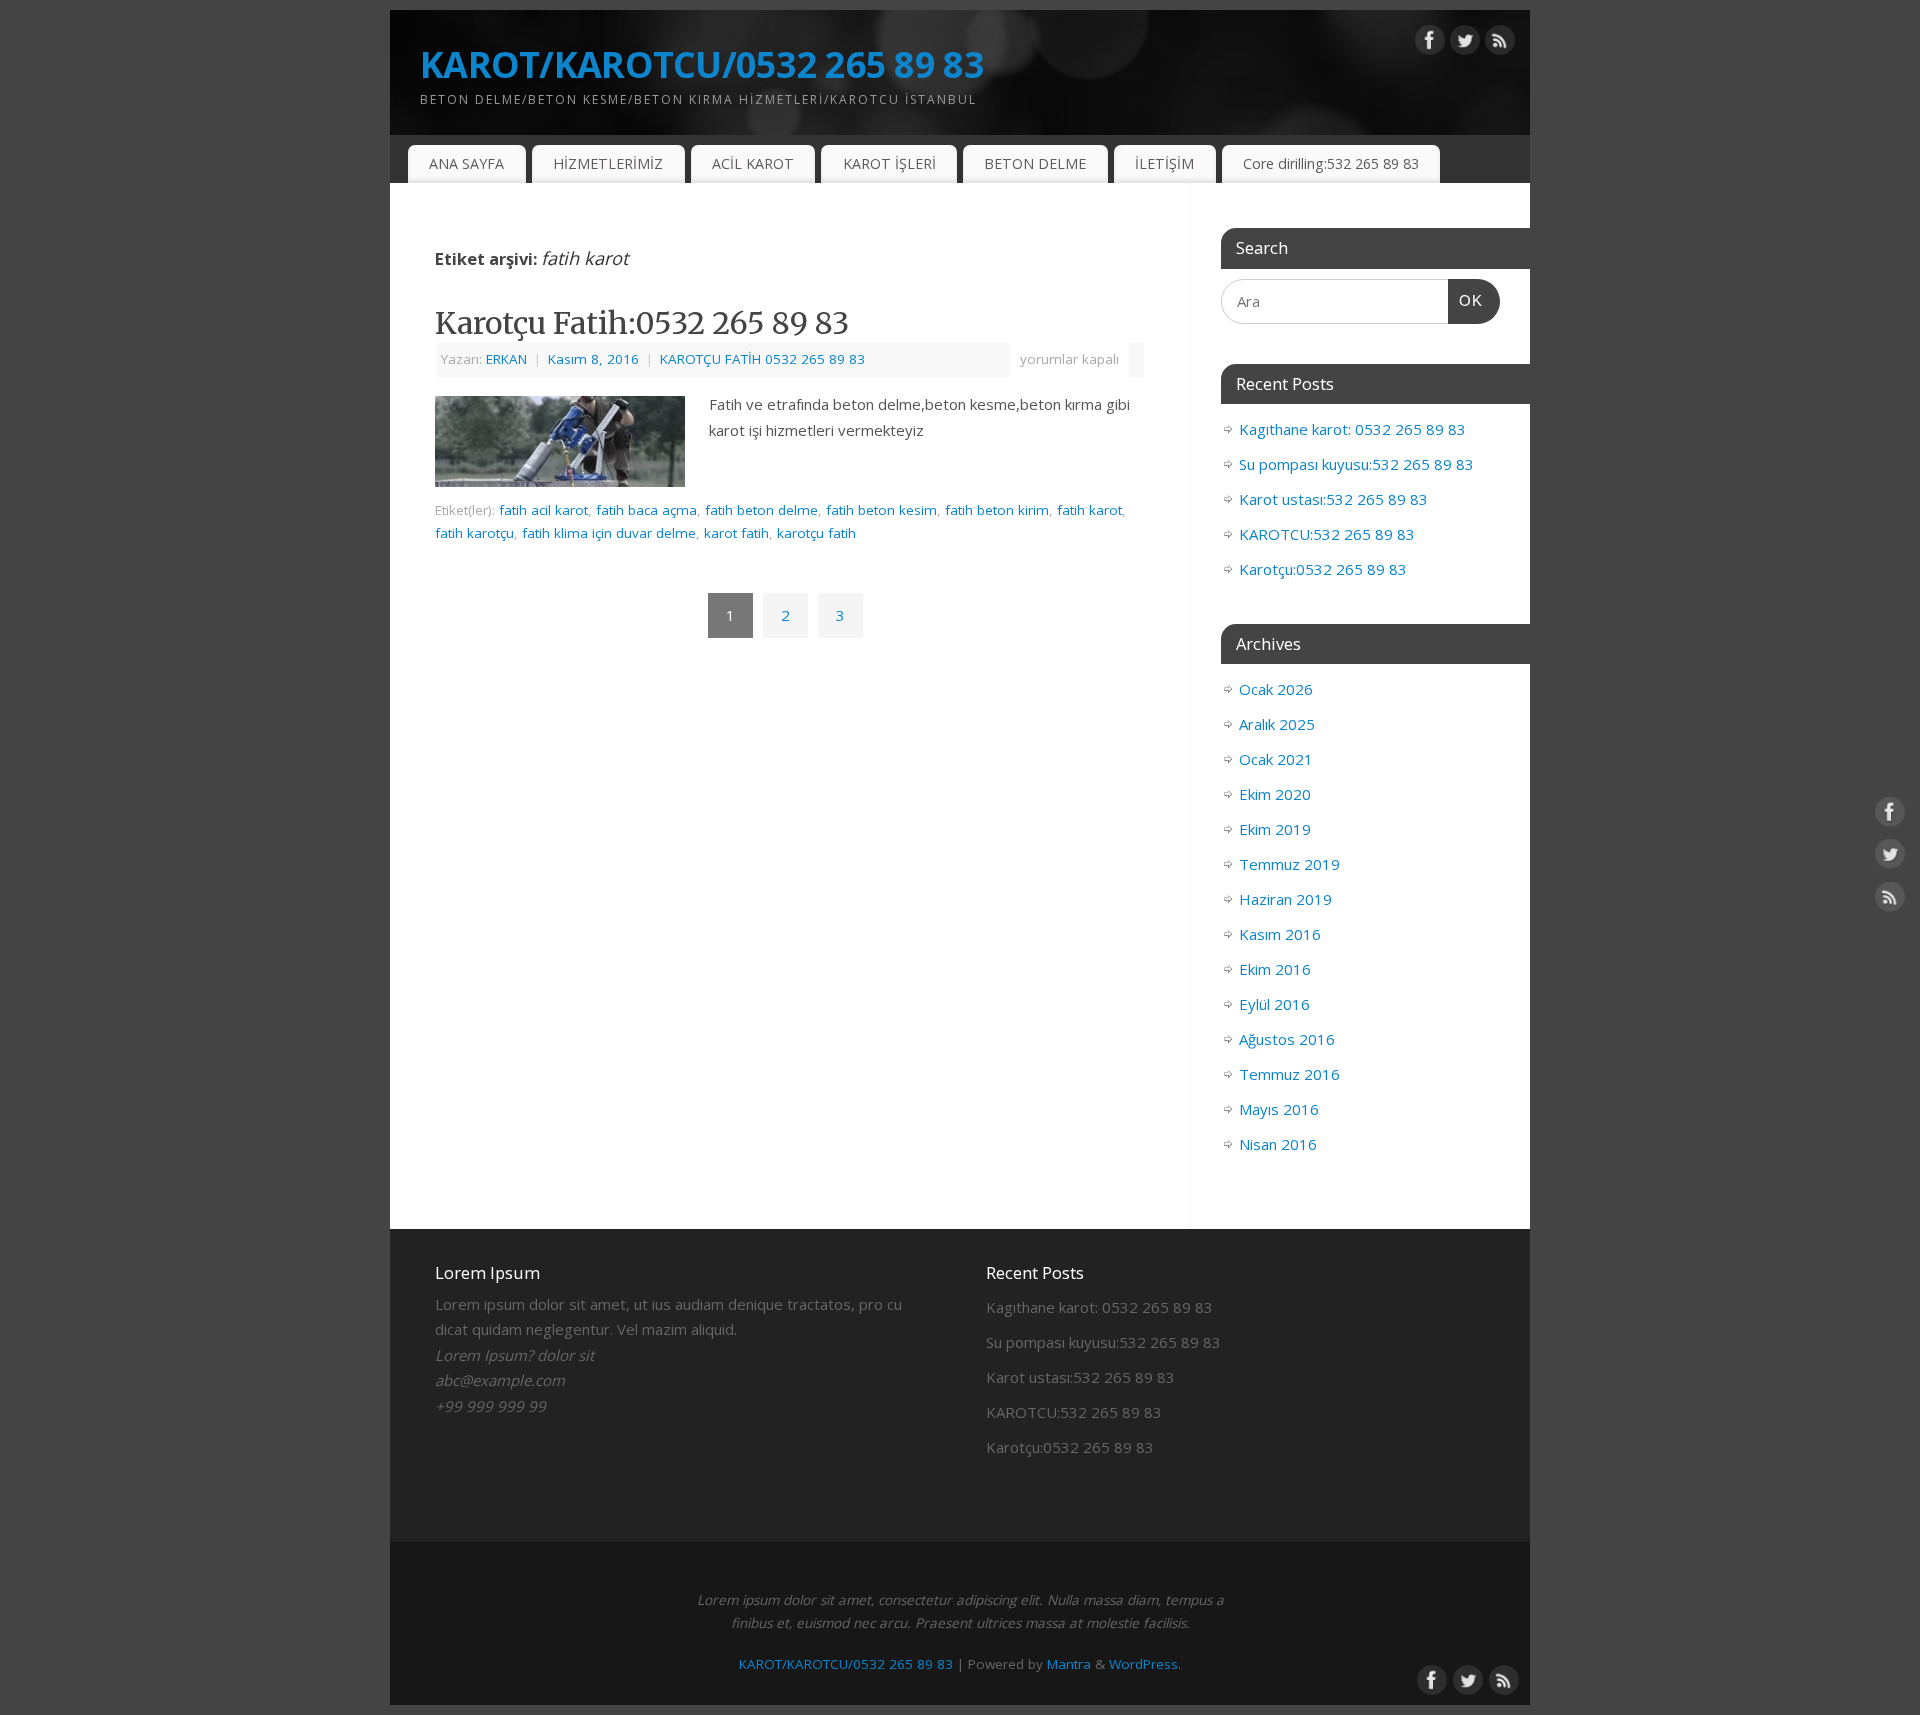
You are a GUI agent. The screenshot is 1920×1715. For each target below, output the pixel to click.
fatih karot (1089, 510)
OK (1466, 300)
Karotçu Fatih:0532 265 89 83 (642, 323)
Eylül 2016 (1274, 1004)
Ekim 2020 (1275, 794)
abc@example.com (500, 1380)
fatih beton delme (761, 510)
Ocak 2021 (1276, 759)
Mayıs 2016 (1279, 1109)
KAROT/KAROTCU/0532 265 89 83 (702, 64)
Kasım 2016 (1280, 934)
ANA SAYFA (466, 163)
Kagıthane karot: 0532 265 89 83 (1352, 429)
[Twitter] (1465, 44)
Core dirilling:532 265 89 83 (1331, 163)
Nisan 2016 (1278, 1144)
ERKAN (506, 359)
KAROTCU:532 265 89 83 (1327, 534)
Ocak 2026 (1276, 689)
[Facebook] (1430, 44)
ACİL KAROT (753, 163)
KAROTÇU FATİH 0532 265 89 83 (762, 359)
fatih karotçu (474, 533)
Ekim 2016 (1275, 969)
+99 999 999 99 (490, 1406)
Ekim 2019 (1275, 829)
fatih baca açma (646, 510)
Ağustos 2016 (1287, 1039)
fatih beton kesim (881, 510)
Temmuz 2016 (1289, 1074)
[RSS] (1500, 44)
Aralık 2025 (1277, 724)
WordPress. (1145, 1664)
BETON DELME (1035, 163)
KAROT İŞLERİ (889, 163)
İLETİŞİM (1164, 163)
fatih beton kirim (997, 510)
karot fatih (736, 533)
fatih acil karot (543, 510)
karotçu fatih (816, 533)
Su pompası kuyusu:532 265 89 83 (1356, 464)
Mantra (1069, 1664)
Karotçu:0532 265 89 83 (1323, 569)
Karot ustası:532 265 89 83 (1333, 499)
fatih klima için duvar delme (609, 533)
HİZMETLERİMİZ (608, 163)
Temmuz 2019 (1289, 864)
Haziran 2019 (1285, 899)
